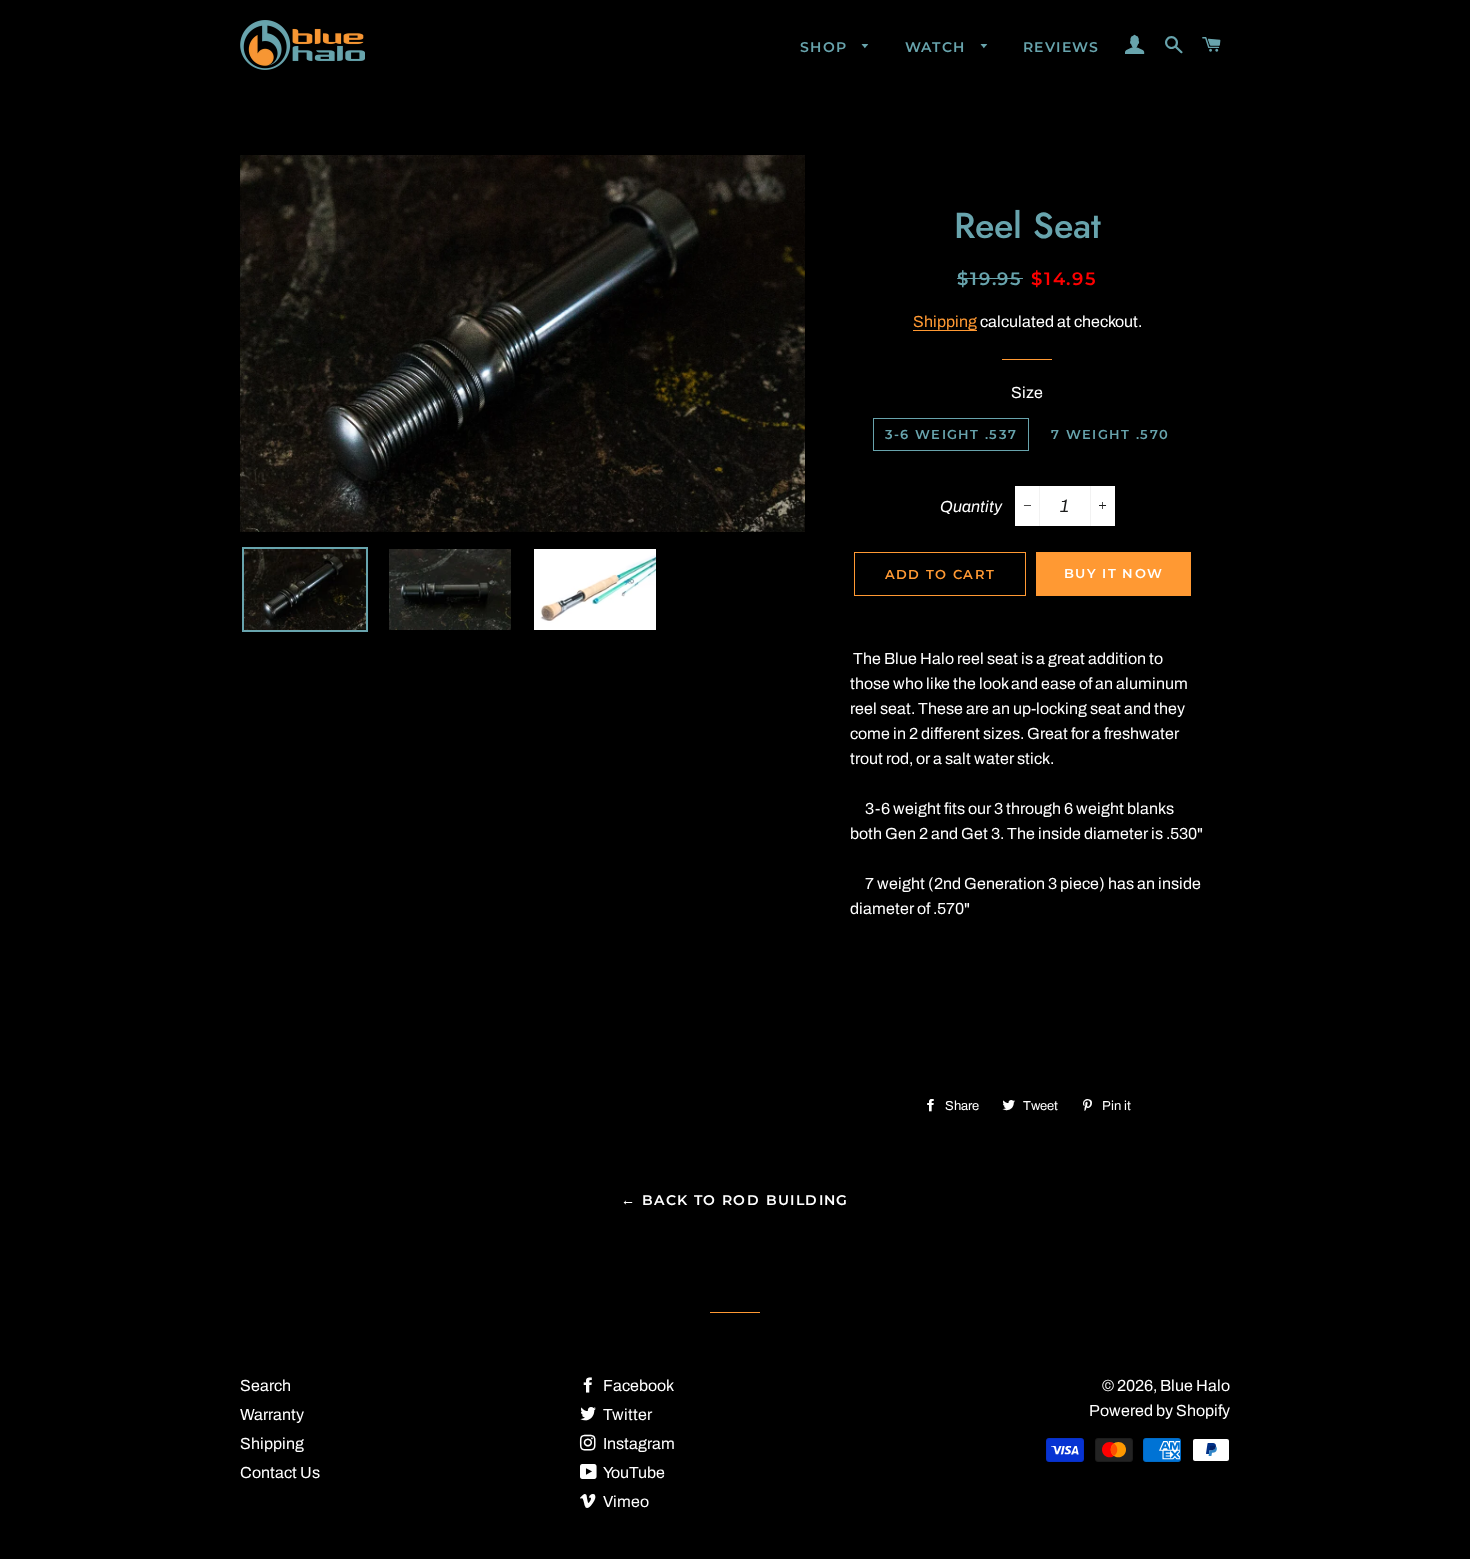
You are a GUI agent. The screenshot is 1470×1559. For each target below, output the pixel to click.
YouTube (633, 1472)
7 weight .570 (1110, 434)
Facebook (637, 1385)
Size (1027, 392)
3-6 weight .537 (951, 434)
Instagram (637, 1443)
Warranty (272, 1414)
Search (265, 1385)
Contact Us (280, 1472)
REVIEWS (1061, 47)
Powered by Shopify (1159, 1410)
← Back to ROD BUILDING (735, 1200)
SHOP (826, 47)
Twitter (626, 1414)
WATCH (938, 47)
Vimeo (624, 1501)
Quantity (971, 506)
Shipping (945, 321)
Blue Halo (1195, 1385)
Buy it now (1113, 573)
